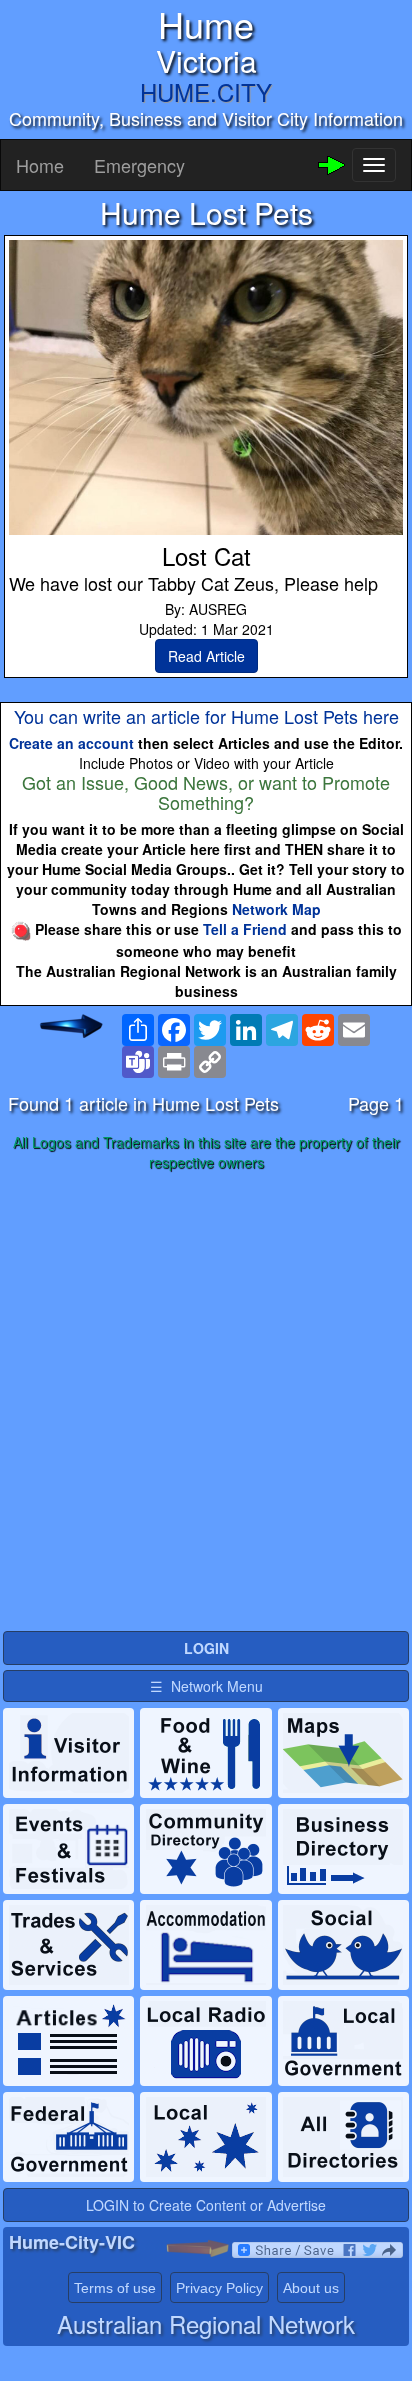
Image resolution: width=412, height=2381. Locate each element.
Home (40, 165)
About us (311, 2288)
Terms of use (115, 2288)
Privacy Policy (219, 2288)
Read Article (206, 656)
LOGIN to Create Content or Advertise (206, 2205)
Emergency (139, 165)
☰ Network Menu (206, 1686)
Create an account (71, 743)
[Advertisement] (206, 1402)
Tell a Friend (245, 929)
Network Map (276, 909)
